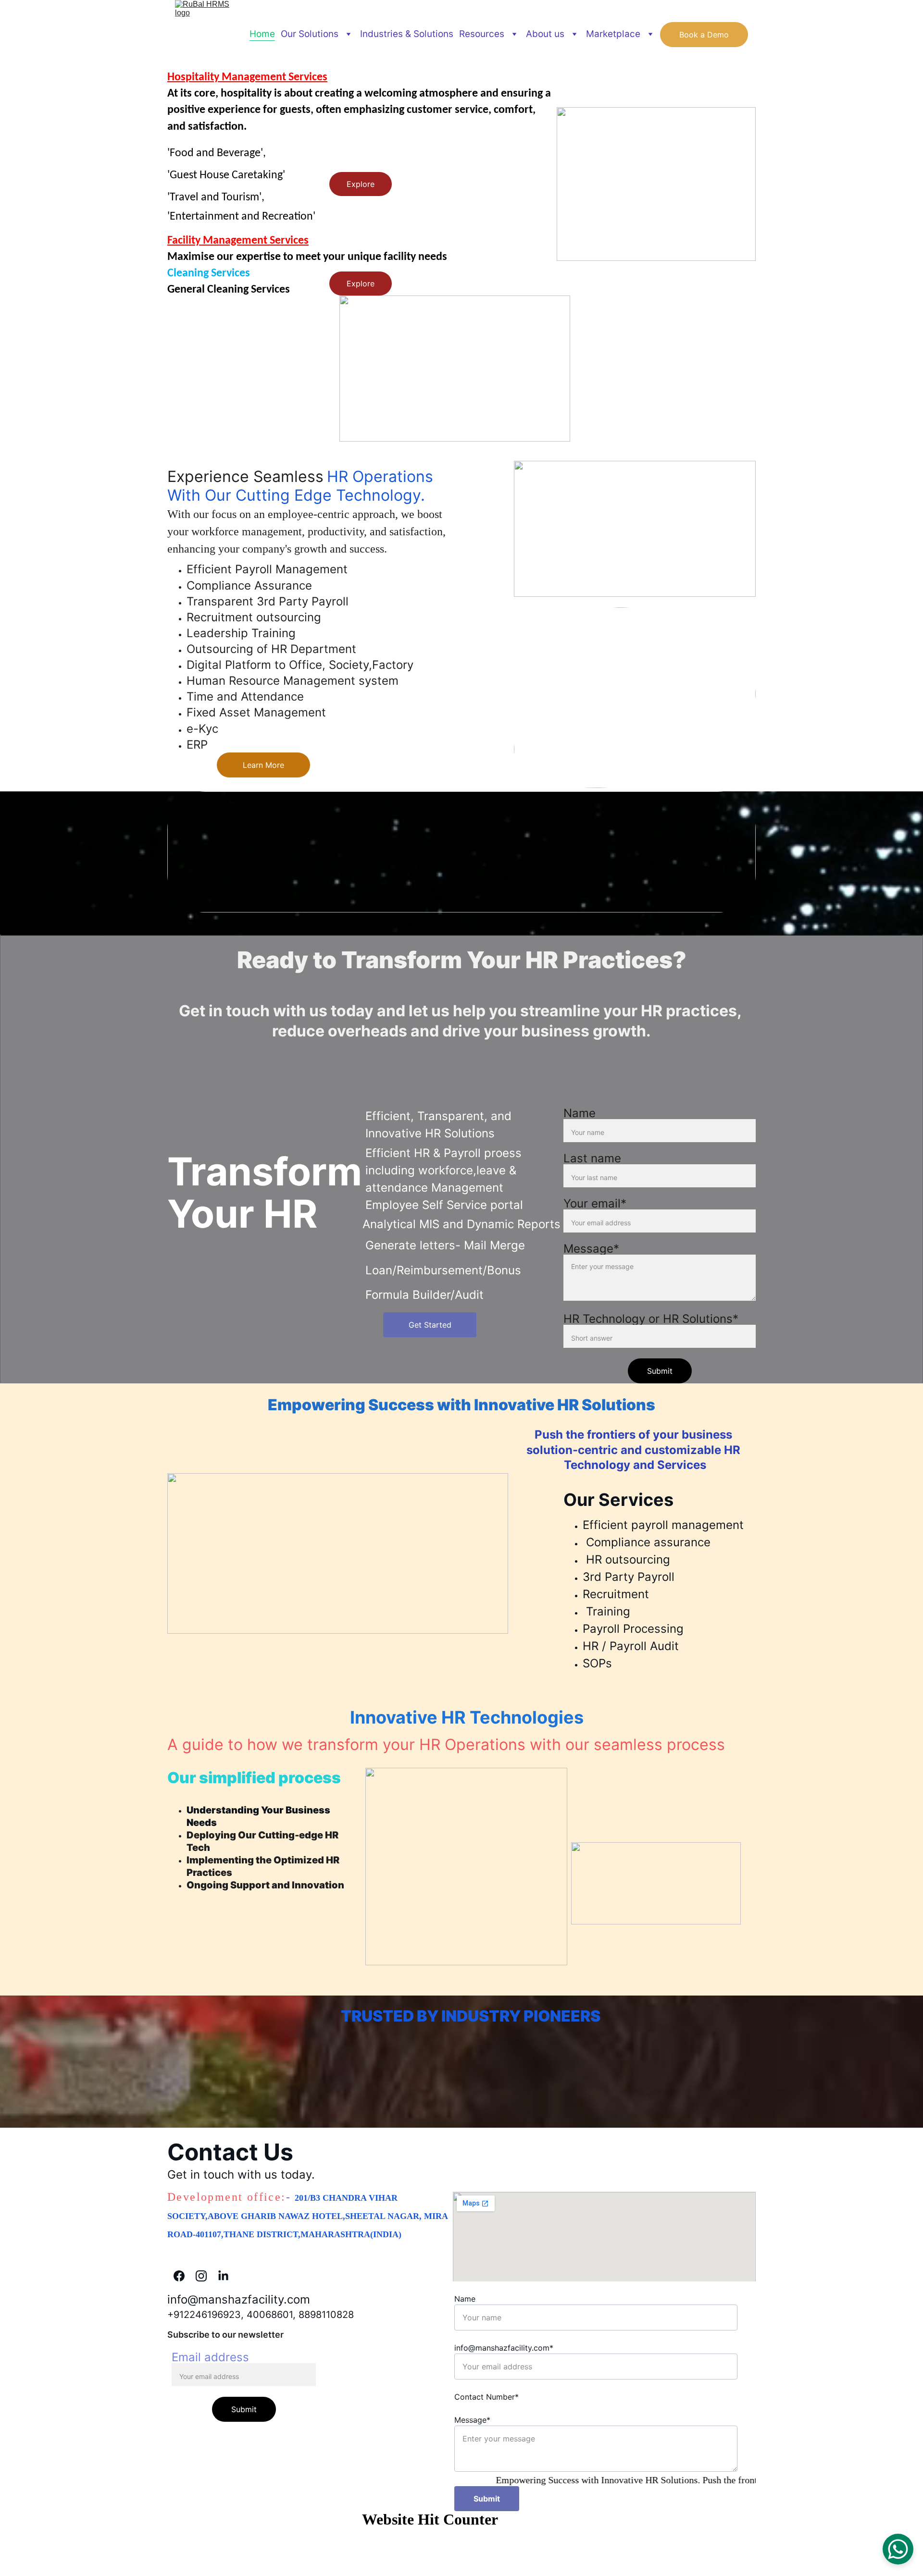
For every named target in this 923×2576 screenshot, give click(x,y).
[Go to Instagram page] (206, 2276)
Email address (210, 2357)
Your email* (595, 1203)
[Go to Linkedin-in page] (223, 2276)
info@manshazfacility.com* (504, 2348)
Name (580, 1113)
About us (545, 34)
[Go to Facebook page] (184, 2276)
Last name (592, 1158)
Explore (361, 184)
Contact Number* (486, 2397)
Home (262, 34)
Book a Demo (704, 35)
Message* (591, 1249)
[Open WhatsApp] (898, 2549)
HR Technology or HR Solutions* (651, 1319)
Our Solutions (310, 34)
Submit (660, 1371)
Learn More (263, 765)
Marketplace (613, 34)
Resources (482, 34)
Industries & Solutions (407, 34)
